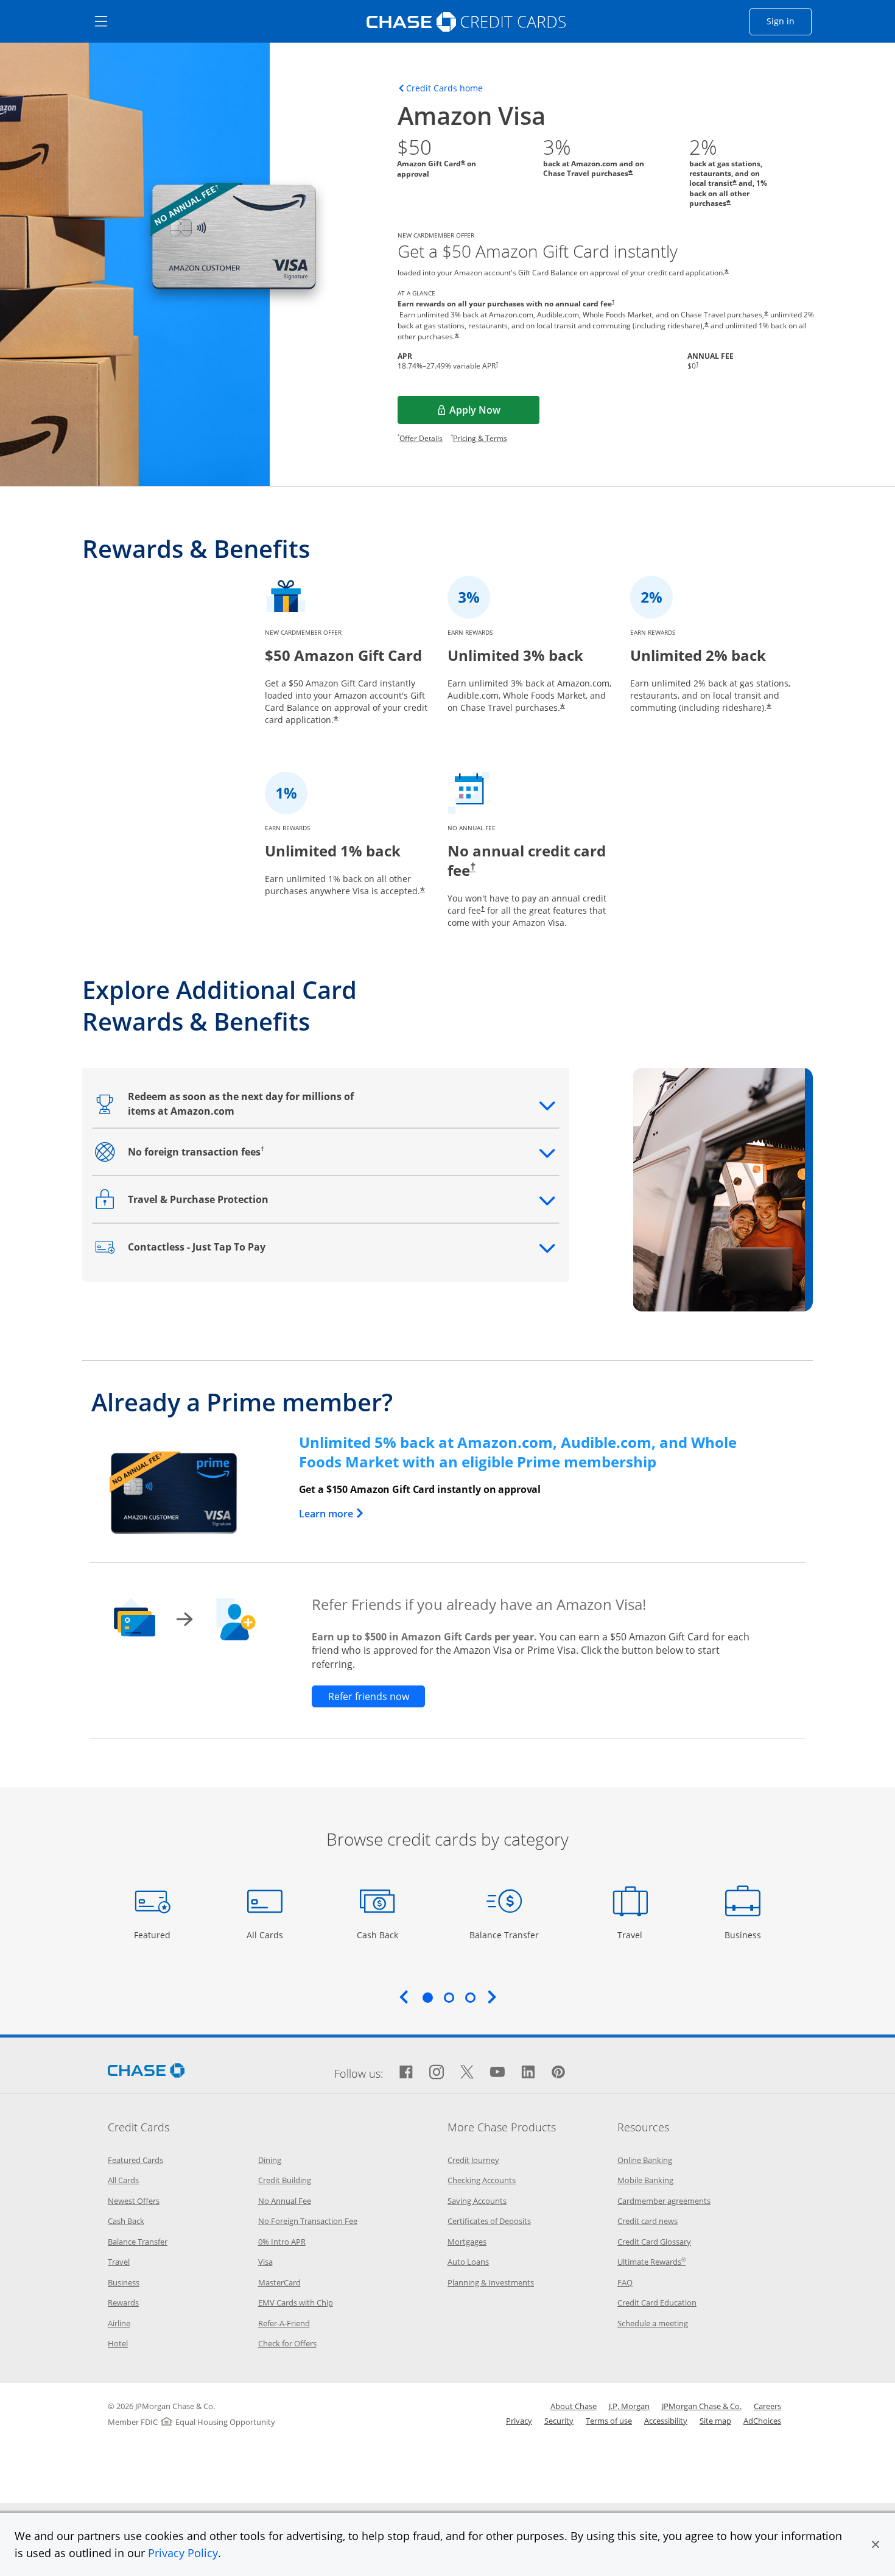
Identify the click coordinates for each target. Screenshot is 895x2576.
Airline (119, 2323)
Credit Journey (473, 2160)
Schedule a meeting (653, 2323)
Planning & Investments (491, 2282)
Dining (270, 2160)
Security (559, 2421)
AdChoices (762, 2421)
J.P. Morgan (629, 2406)
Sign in (789, 21)
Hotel (118, 2343)
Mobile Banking (645, 2180)
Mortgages (467, 2242)
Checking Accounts (482, 2180)
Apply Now (493, 414)
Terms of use (609, 2421)
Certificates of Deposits (489, 2221)
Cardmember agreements (664, 2201)
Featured (154, 1935)
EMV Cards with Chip (296, 2303)
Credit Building (285, 2180)
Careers (767, 2406)
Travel (634, 1935)
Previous (404, 1997)
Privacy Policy (183, 2553)
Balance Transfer (504, 1935)
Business (744, 1935)
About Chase (574, 2406)
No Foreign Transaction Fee (308, 2221)
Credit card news (648, 2221)
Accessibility (666, 2421)
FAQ (625, 2282)
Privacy (519, 2421)
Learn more (332, 1514)
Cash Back (378, 1935)
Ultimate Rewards (651, 2262)
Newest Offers (134, 2201)
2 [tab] (449, 1997)
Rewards (123, 2303)
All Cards (266, 1935)
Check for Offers (287, 2343)
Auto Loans (468, 2262)
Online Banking (645, 2160)
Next (492, 1997)
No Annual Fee (285, 2201)
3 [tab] (470, 1997)
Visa (265, 2262)
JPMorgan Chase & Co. (702, 2406)
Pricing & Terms (480, 438)
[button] (876, 2544)
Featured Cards (135, 2160)
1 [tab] (427, 1997)
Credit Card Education (657, 2303)
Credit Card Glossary (654, 2242)
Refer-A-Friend (284, 2323)
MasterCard (279, 2282)
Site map (715, 2421)
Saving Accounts (477, 2201)
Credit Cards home (444, 88)
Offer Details (421, 438)
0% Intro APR (282, 2242)
